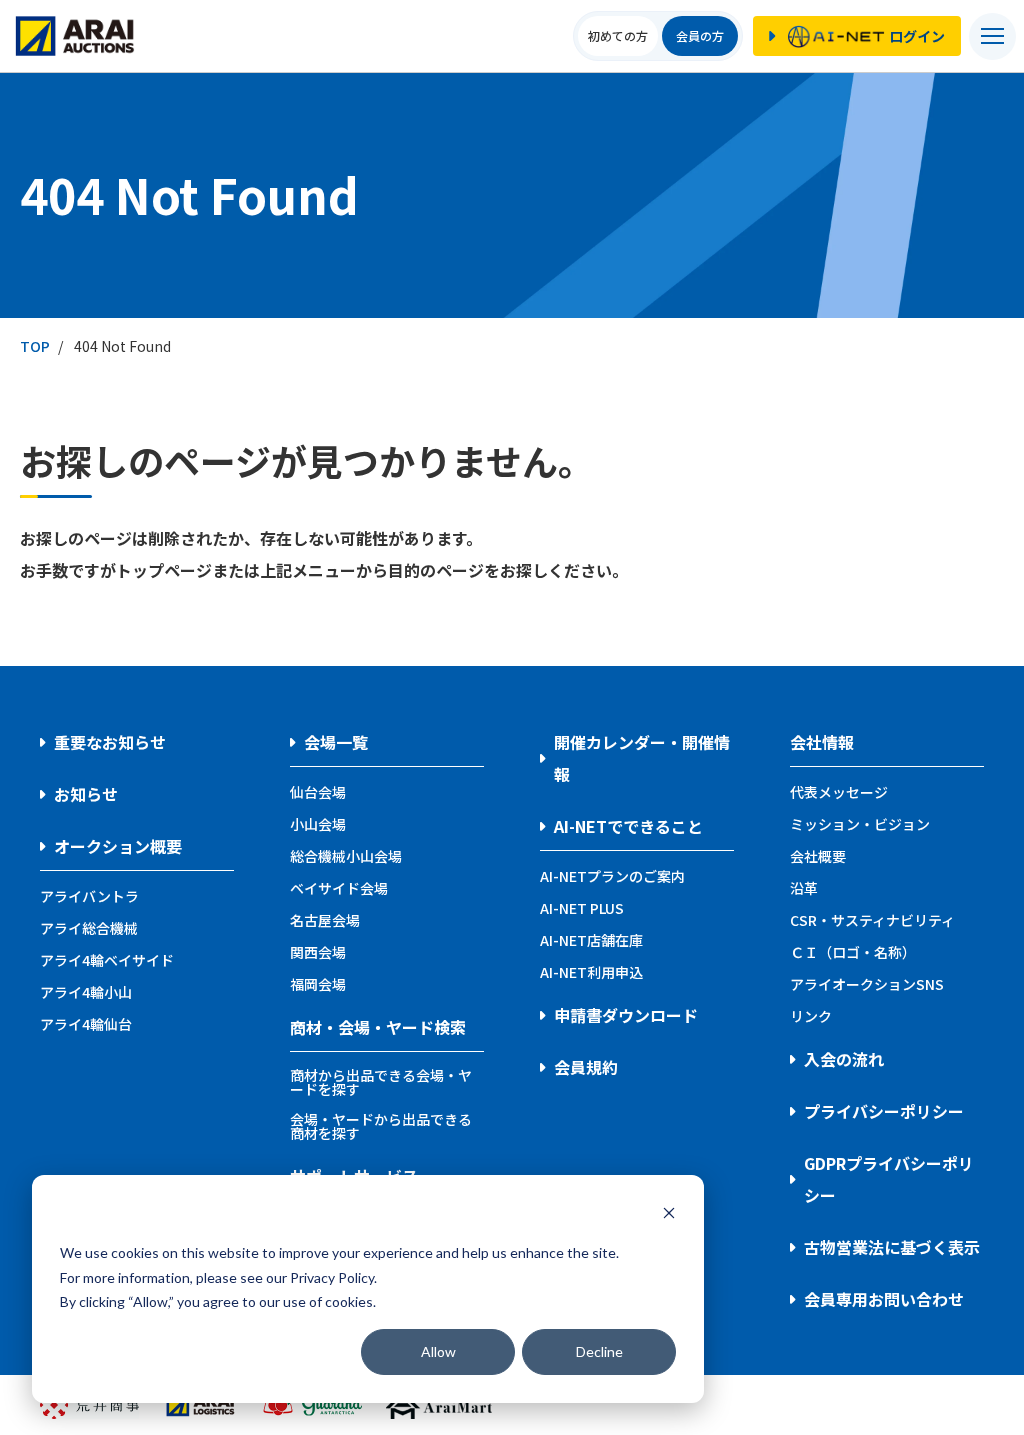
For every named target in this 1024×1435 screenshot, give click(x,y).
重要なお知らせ (110, 742)
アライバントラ (89, 896)
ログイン (917, 36)
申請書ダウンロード (626, 1015)
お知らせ (86, 794)
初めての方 (618, 35)
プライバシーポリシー (884, 1111)
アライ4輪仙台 (86, 1024)
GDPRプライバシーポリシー (889, 1179)
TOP (35, 346)
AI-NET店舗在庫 (591, 940)
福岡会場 (318, 984)
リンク (811, 1016)
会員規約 (586, 1067)
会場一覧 (336, 742)
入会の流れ (844, 1059)
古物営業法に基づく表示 (892, 1247)
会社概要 (818, 856)
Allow (438, 1351)
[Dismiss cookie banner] (669, 1215)
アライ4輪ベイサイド (107, 960)
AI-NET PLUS (582, 908)
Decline (599, 1351)
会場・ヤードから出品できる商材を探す (381, 1126)
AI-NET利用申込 (591, 972)
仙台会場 (318, 792)
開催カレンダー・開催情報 (642, 758)
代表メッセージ (839, 792)
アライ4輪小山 (86, 992)
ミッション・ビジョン (860, 824)
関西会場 (318, 952)
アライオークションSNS (867, 984)
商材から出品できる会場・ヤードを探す (381, 1082)
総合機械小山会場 (346, 856)
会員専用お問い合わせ (884, 1299)
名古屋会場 (325, 920)
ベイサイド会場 (339, 888)
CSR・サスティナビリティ (872, 920)
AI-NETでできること (628, 826)
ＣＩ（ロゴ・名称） (853, 952)
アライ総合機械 (89, 928)
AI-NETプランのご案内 (612, 876)
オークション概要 (118, 846)
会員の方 (700, 35)
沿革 (804, 888)
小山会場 (318, 824)
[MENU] (992, 36)
